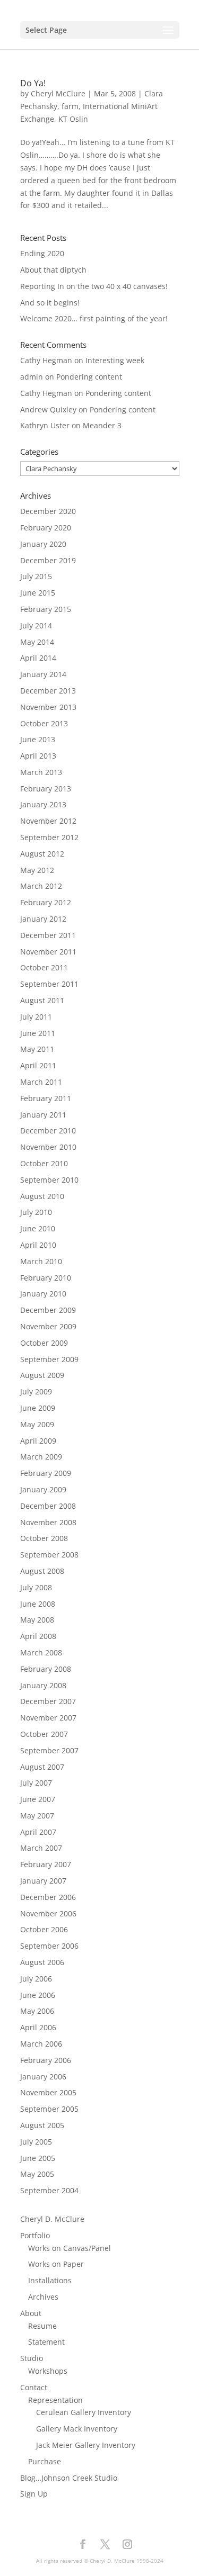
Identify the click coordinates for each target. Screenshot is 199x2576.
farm (70, 106)
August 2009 (42, 1375)
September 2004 (49, 2190)
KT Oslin (73, 119)
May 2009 (37, 1424)
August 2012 (42, 854)
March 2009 (41, 1457)
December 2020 (48, 511)
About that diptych (53, 270)
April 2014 (38, 658)
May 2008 (37, 1620)
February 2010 (46, 1278)
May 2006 (37, 2011)
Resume (42, 2326)
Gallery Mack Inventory (77, 2429)
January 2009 (43, 1489)
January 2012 (43, 919)
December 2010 (48, 1131)
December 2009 (48, 1310)
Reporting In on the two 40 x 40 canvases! (94, 286)
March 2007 (41, 1848)
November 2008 (48, 1522)
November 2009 (48, 1326)
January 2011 (43, 1115)
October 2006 (44, 1929)
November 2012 (48, 821)
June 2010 (38, 1228)
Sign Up (34, 2494)
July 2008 (36, 1587)
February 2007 (46, 1864)
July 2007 (36, 1783)
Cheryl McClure (58, 93)
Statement (46, 2342)
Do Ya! (33, 83)
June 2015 (38, 593)
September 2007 (49, 1750)
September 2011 (49, 984)
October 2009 (44, 1343)
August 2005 (42, 2125)
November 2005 (48, 2092)
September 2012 (49, 837)
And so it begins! (50, 303)
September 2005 (49, 2109)
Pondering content (89, 377)
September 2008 (49, 1555)
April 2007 (38, 1832)
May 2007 (37, 1816)
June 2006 (38, 1995)
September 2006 (49, 1946)
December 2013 (48, 691)
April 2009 (38, 1441)
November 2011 (48, 952)
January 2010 (43, 1294)
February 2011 (46, 1098)
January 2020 (43, 544)
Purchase (45, 2461)
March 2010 (41, 1261)
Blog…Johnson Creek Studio (69, 2478)
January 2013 (43, 804)
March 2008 (41, 1652)
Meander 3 (102, 425)
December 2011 (48, 935)
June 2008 (38, 1604)
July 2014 (36, 625)
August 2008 (42, 1571)
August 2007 (42, 1767)
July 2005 (36, 2142)
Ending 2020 (42, 253)
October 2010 (44, 1163)
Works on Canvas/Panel (70, 2248)
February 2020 (46, 528)
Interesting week (115, 360)
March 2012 (41, 886)
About (31, 2313)
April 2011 (38, 1065)
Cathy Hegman (46, 360)
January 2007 (43, 1881)
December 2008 (48, 1506)
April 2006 (38, 2027)
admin (32, 377)
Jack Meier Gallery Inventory (86, 2445)
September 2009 (49, 1359)
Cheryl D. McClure (52, 2219)
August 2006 (42, 1962)
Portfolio (35, 2235)
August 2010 (42, 1196)
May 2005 (37, 2174)
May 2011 (37, 1049)
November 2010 (48, 1147)
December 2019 (48, 560)
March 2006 (41, 2044)
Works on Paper (56, 2264)
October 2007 (44, 1734)
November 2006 (48, 1913)
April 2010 (38, 1245)
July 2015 (36, 576)
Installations (50, 2280)
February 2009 (46, 1473)
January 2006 (43, 2077)
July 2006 (36, 1979)
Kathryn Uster (45, 425)
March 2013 (41, 772)
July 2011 (36, 1017)
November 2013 (48, 707)
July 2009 (36, 1391)
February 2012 (46, 902)
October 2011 (44, 967)
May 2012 (37, 870)
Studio (32, 2358)
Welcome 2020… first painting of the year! (94, 318)
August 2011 (42, 1000)
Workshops (48, 2371)
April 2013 (38, 756)
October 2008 (44, 1538)
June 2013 (38, 739)
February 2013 (46, 789)
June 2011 (38, 1033)
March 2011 (41, 1082)
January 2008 (43, 1685)
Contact (34, 2387)
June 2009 (38, 1408)
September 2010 (49, 1180)
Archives (43, 2297)
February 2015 (46, 609)
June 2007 (38, 1799)
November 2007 (48, 1718)
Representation (55, 2400)
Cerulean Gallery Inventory (84, 2412)
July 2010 (36, 1212)
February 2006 (46, 2060)
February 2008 (46, 1669)
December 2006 (48, 1897)
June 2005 (38, 2158)
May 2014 (37, 642)
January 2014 (43, 674)
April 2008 (38, 1636)
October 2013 (44, 723)
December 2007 (48, 1701)
